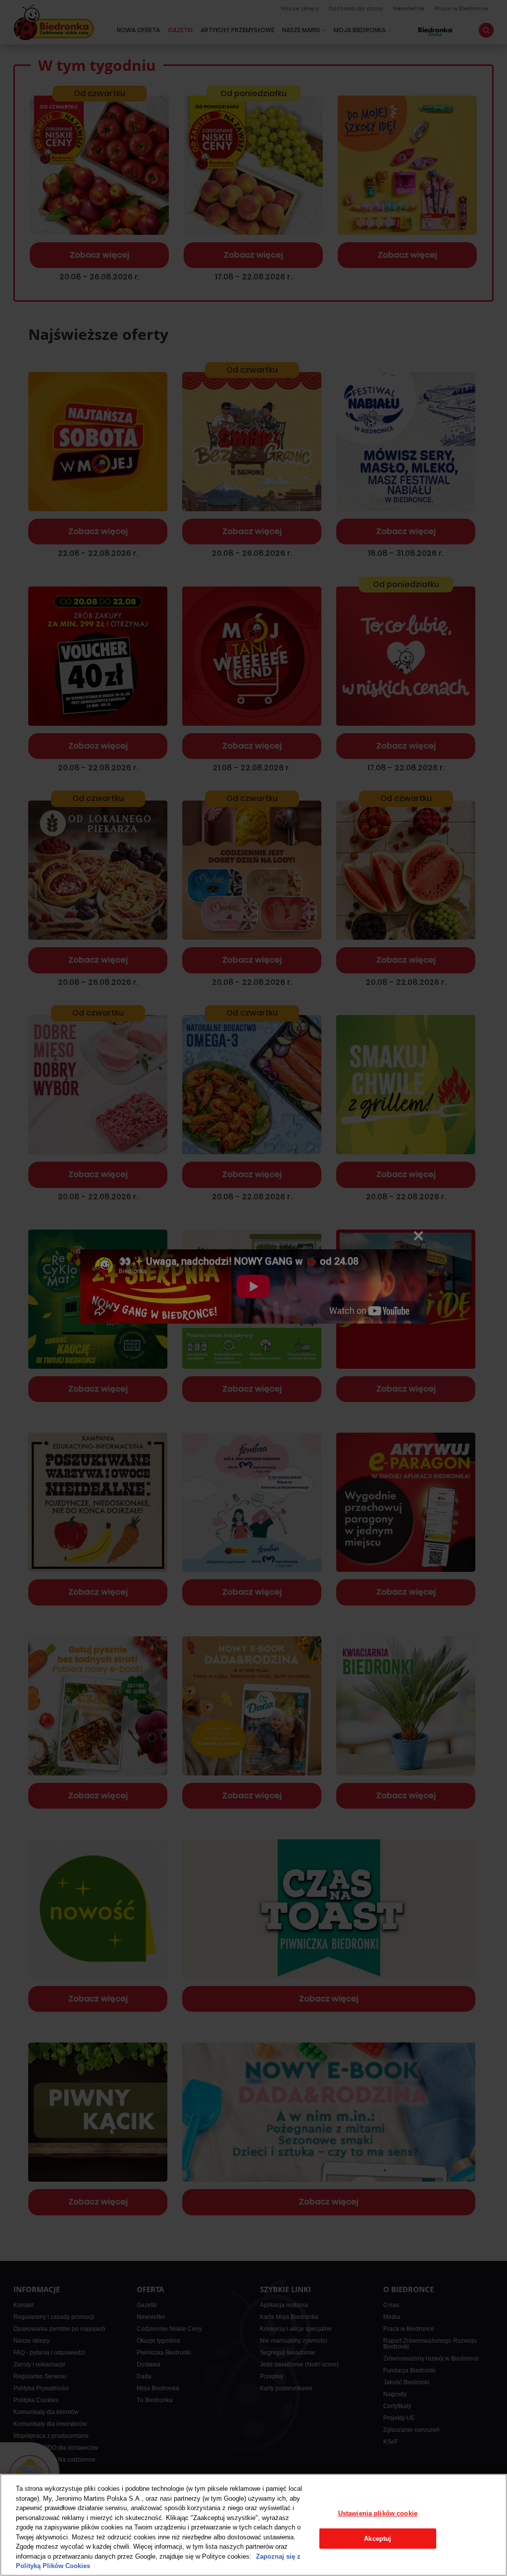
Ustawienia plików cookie (378, 2513)
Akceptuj (378, 2539)
